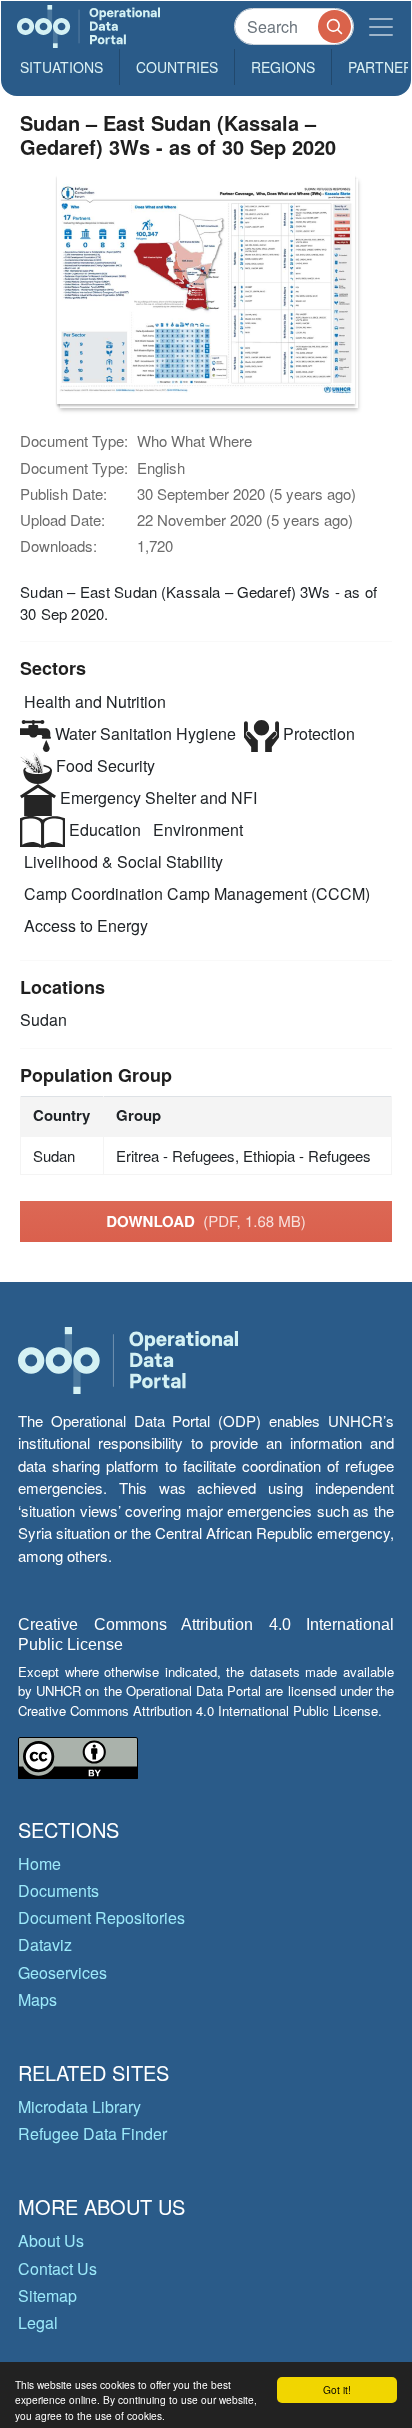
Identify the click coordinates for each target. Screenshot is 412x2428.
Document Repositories (101, 1917)
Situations (61, 67)
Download (206, 1221)
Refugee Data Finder (92, 2133)
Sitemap (47, 2295)
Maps (37, 1999)
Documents (58, 1890)
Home (39, 1863)
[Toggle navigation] (381, 26)
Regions (283, 67)
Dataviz (45, 1944)
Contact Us (57, 2268)
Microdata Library (79, 2106)
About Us (51, 2240)
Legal (38, 2322)
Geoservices (62, 1972)
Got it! (337, 2389)
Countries (177, 67)
